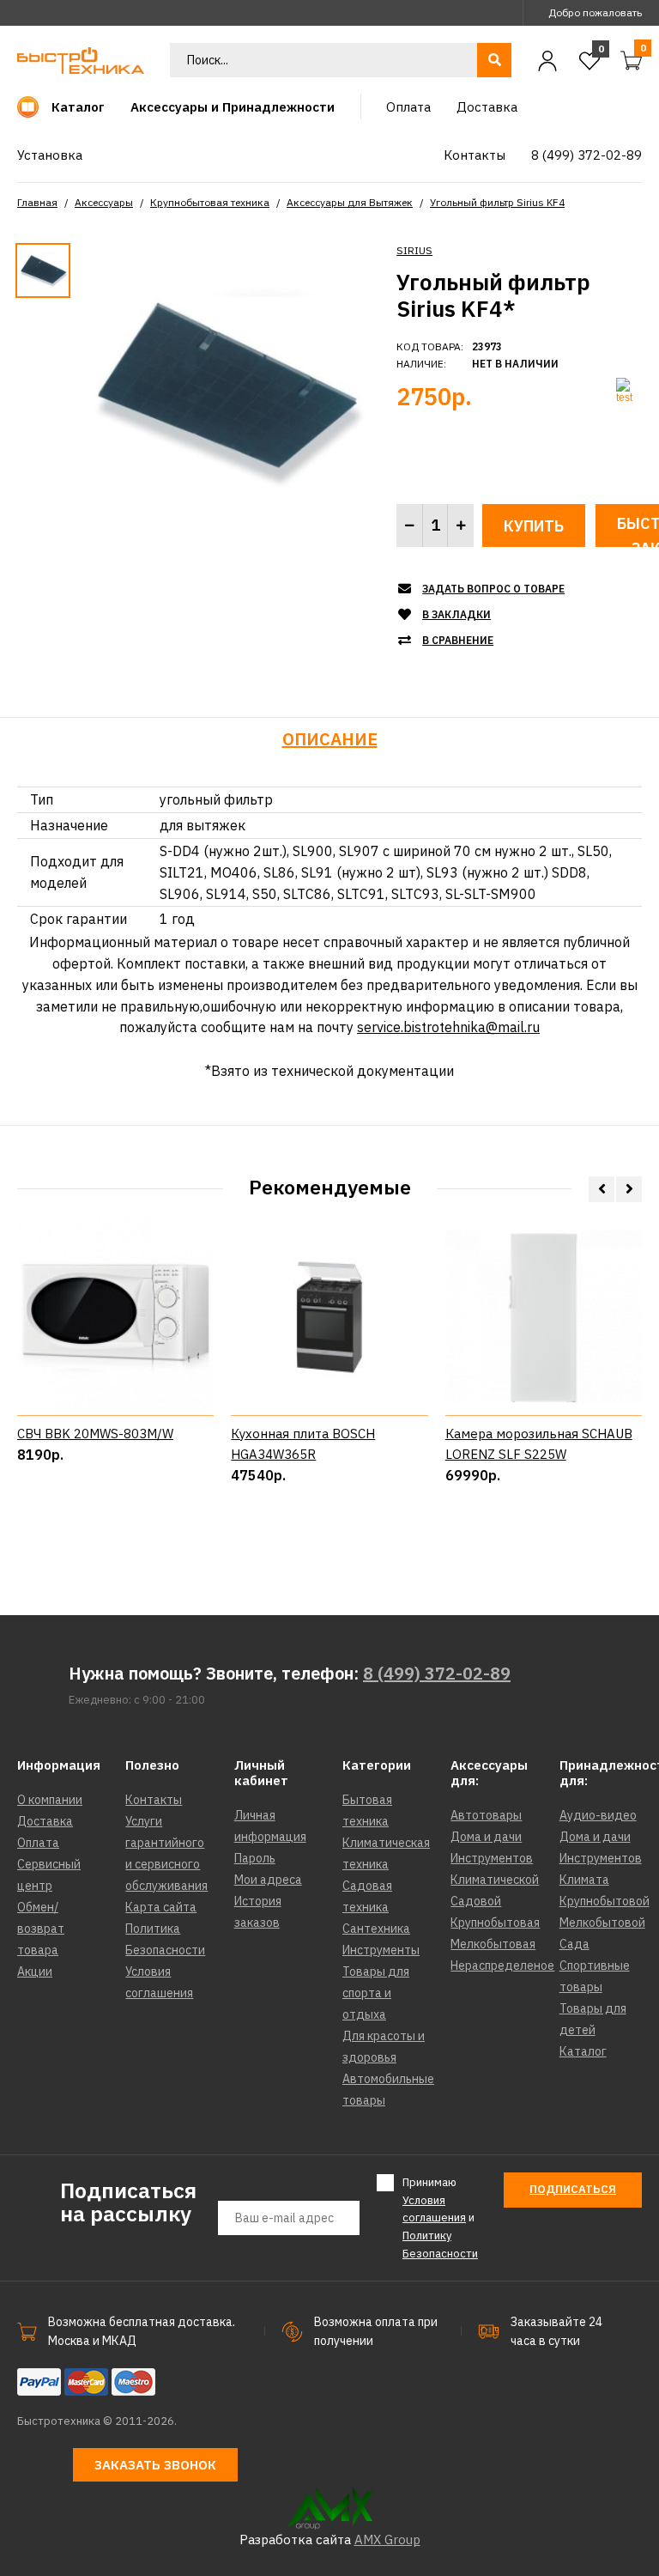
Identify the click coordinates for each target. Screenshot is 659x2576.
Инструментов (492, 1858)
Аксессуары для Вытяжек (350, 202)
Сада (574, 1944)
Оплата (38, 1843)
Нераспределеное (502, 1965)
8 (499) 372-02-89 (437, 1673)
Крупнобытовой (605, 1901)
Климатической (495, 1880)
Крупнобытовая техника (210, 202)
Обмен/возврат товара (41, 1929)
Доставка (45, 1821)
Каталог (583, 2051)
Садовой (476, 1901)
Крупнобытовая (495, 1923)
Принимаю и (440, 2218)
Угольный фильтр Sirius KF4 (497, 202)
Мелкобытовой (602, 1923)
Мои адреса (268, 1880)
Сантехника (376, 1929)
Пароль (255, 1858)
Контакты (154, 1800)
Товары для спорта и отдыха (376, 1993)
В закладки (456, 614)
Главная (37, 202)
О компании (50, 1800)
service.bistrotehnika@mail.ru (448, 1027)
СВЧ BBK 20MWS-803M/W (95, 1434)
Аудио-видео (598, 1815)
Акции (35, 1971)
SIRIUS (414, 250)
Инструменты (381, 1950)
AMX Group (387, 2540)
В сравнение (458, 640)
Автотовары (486, 1815)
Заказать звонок (155, 2465)
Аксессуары (104, 202)
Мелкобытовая (493, 1944)
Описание (330, 739)
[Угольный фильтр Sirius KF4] (224, 390)
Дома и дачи (486, 1837)
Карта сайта (161, 1907)
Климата (584, 1880)
